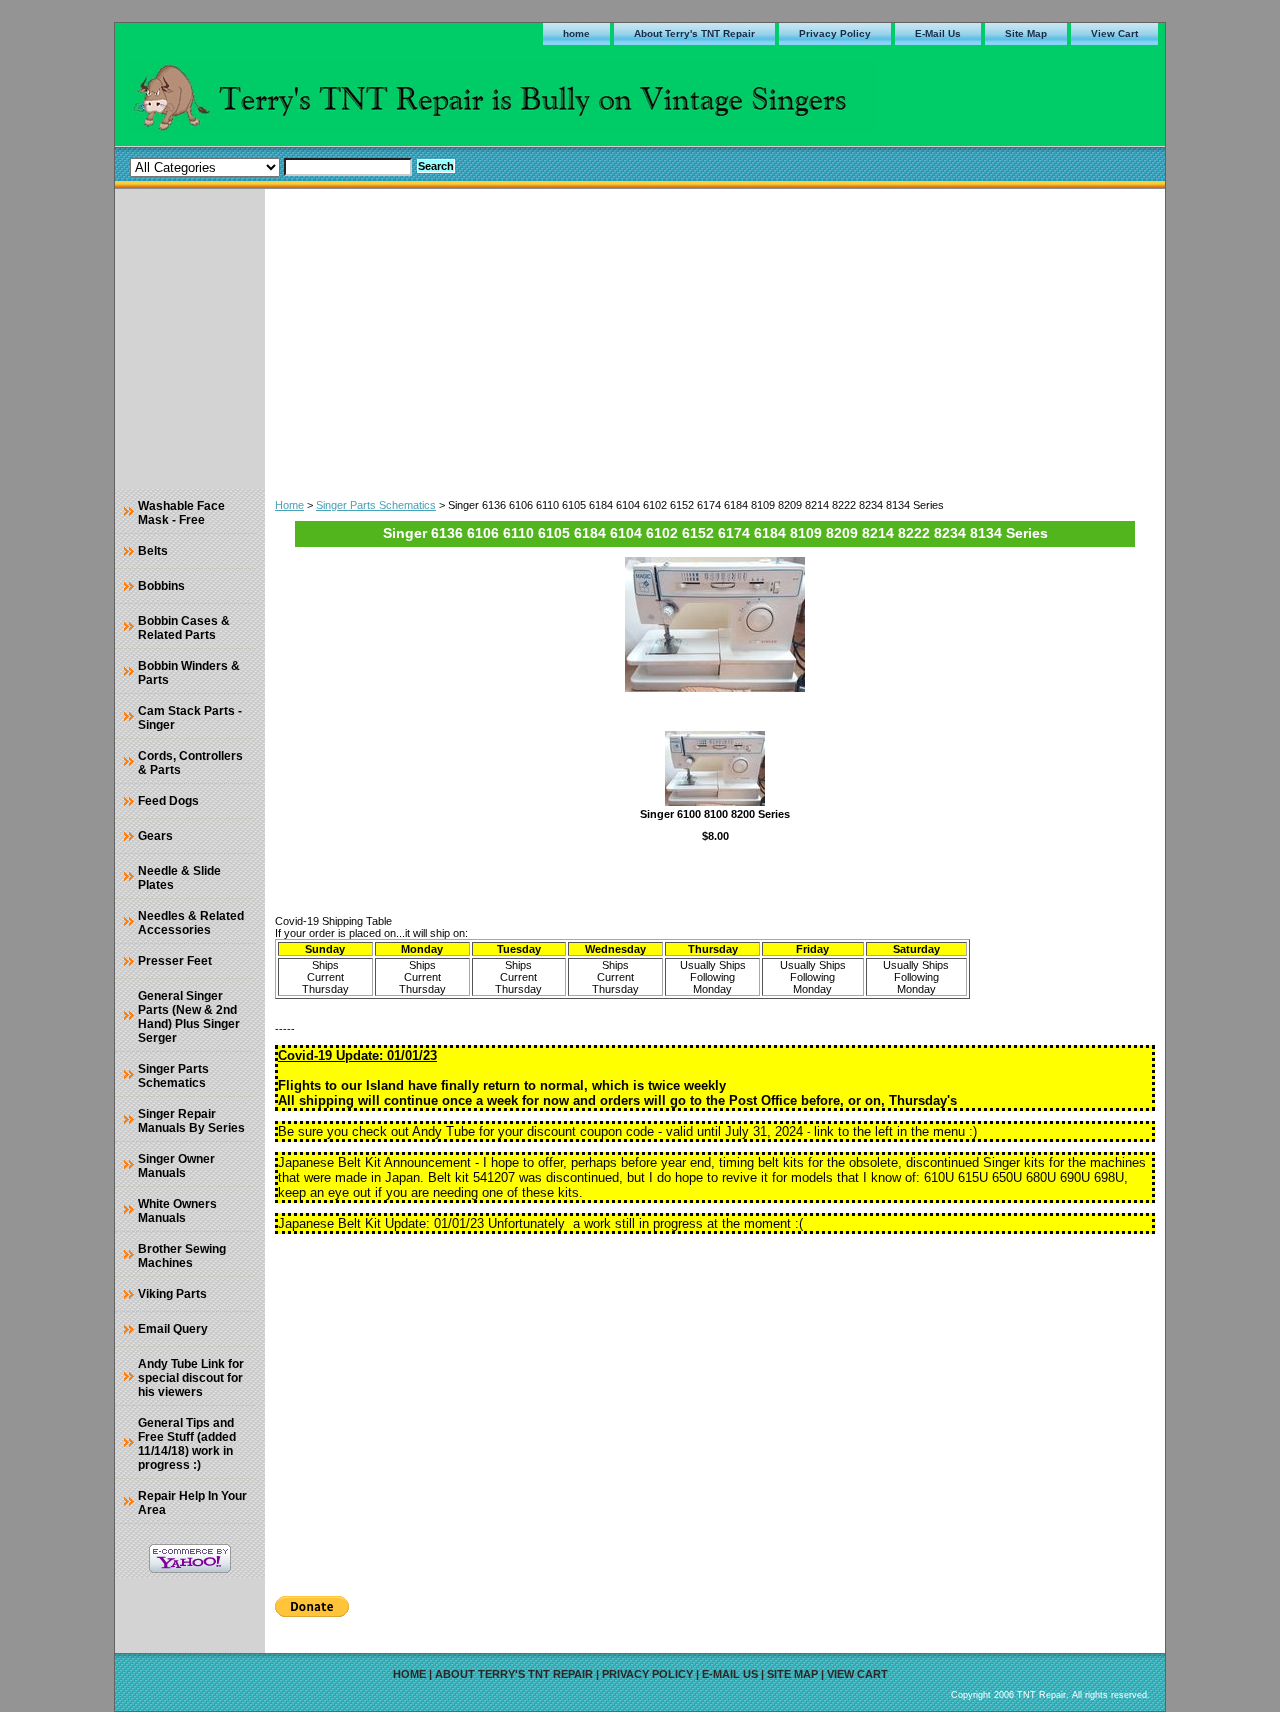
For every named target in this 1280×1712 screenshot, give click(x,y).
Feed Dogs (168, 801)
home (576, 33)
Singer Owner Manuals (176, 1166)
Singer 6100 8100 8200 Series (715, 814)
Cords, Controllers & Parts (190, 763)
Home (289, 505)
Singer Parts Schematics (376, 505)
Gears (155, 836)
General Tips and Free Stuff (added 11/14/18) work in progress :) (187, 1444)
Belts (153, 551)
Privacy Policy (835, 33)
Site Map (1026, 33)
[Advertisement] (715, 339)
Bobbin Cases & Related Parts (184, 628)
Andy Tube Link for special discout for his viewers (191, 1378)
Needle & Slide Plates (179, 878)
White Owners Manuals (177, 1211)
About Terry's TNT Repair (694, 33)
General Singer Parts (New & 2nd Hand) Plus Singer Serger (189, 1017)
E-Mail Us (938, 33)
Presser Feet (175, 961)
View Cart (1114, 33)
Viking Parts (172, 1294)
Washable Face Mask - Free (181, 513)
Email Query (173, 1329)
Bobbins (161, 586)
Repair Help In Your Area (192, 1503)
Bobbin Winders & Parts (189, 673)
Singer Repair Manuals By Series (191, 1121)
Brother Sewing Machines (182, 1256)
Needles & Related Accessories (191, 923)
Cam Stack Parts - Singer (190, 718)
